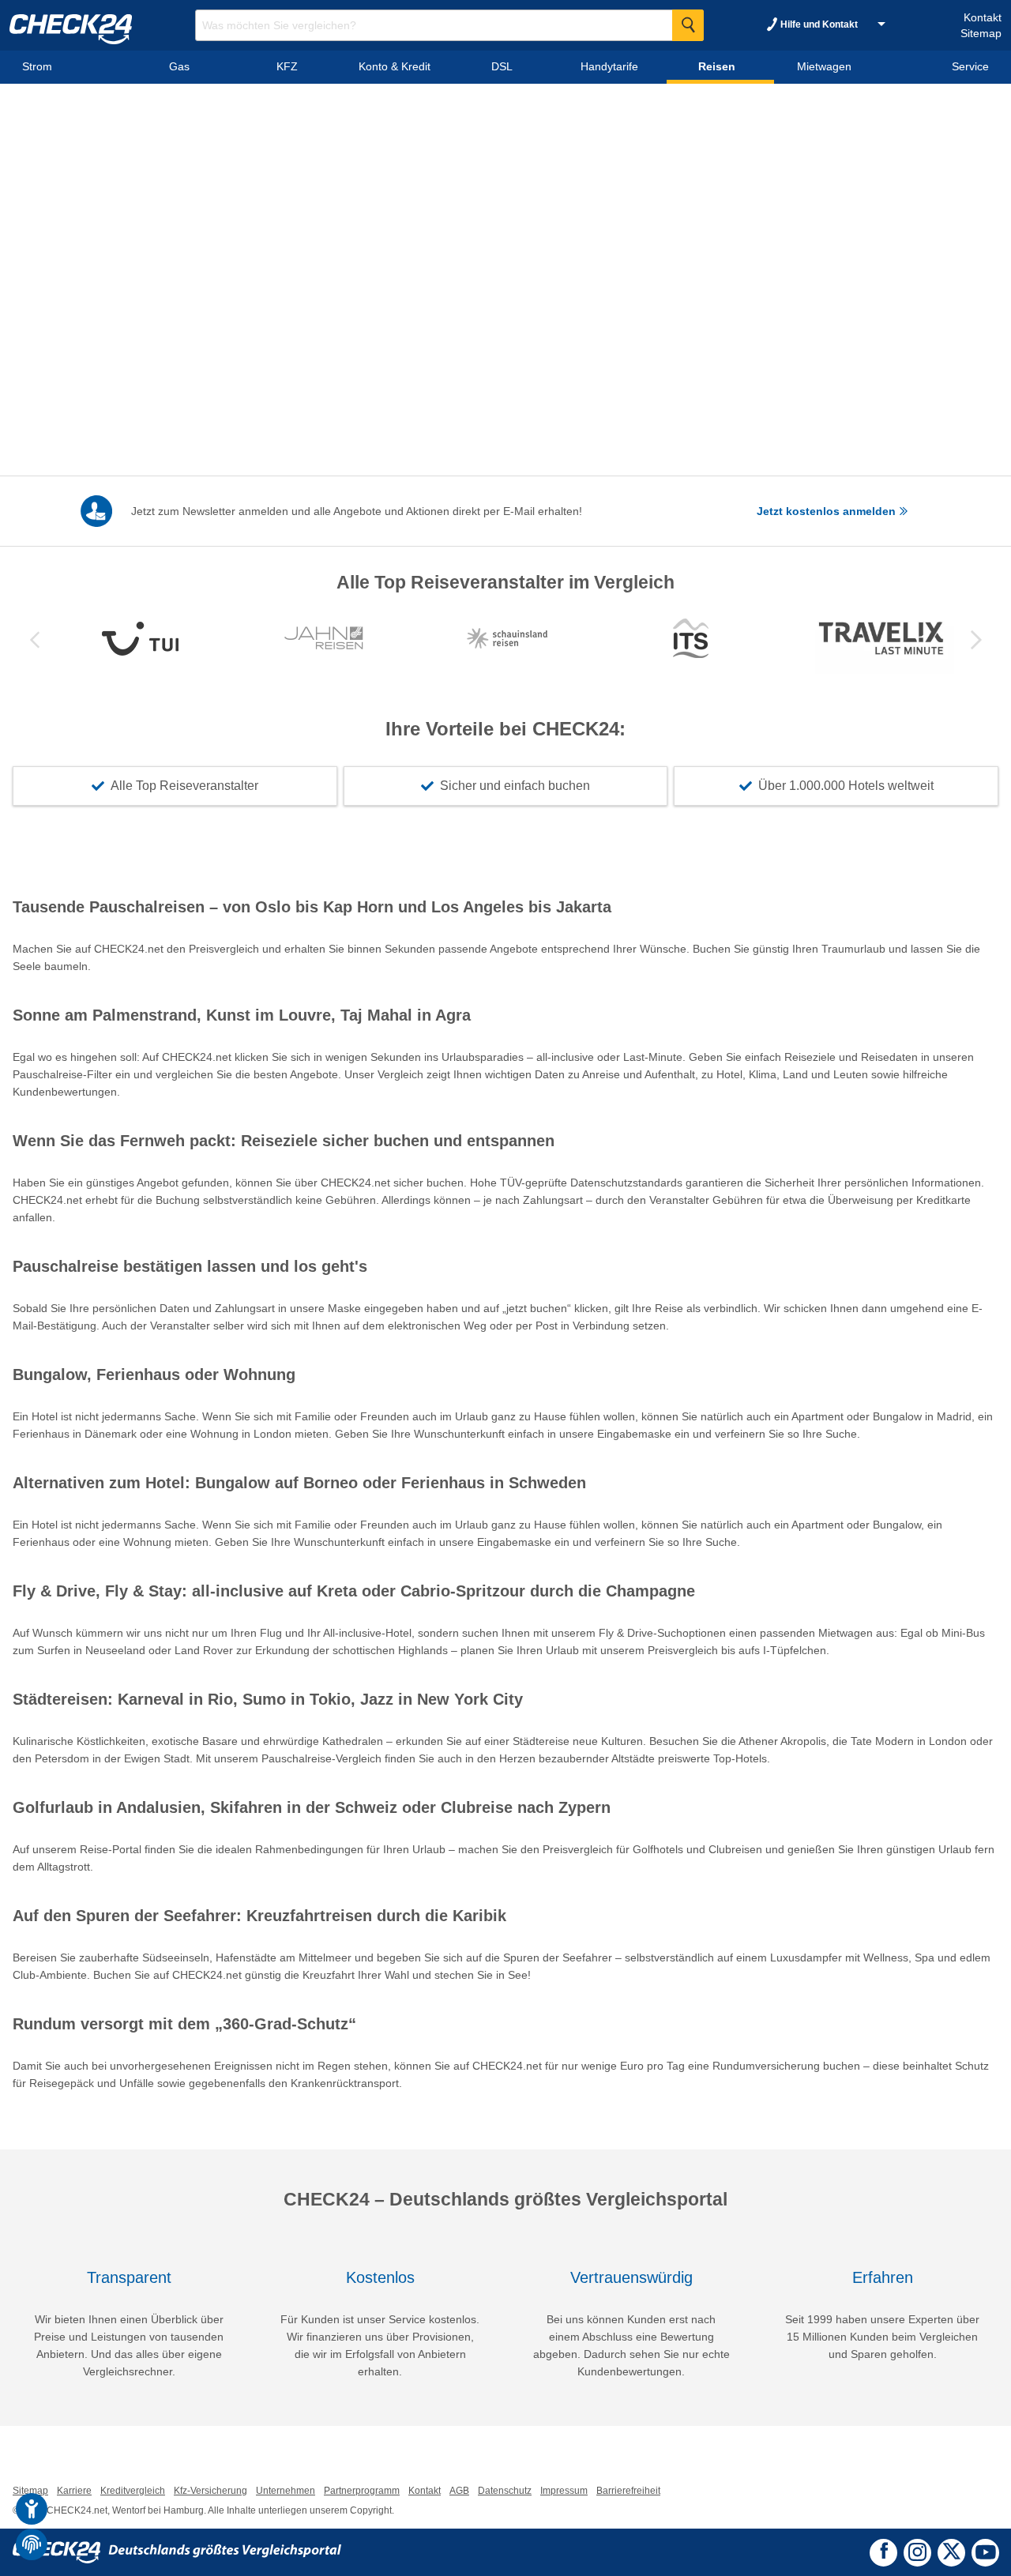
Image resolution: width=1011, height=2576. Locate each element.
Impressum (564, 2491)
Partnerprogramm (362, 2491)
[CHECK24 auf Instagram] (917, 2551)
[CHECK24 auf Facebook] (884, 2551)
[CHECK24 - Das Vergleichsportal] (177, 2552)
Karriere (74, 2491)
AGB (459, 2491)
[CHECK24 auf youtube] (985, 2552)
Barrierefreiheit (628, 2491)
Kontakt (983, 17)
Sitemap (981, 33)
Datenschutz (505, 2491)
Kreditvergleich (133, 2491)
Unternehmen (286, 2491)
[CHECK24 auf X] (951, 2551)
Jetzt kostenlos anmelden (828, 511)
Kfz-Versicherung (210, 2491)
